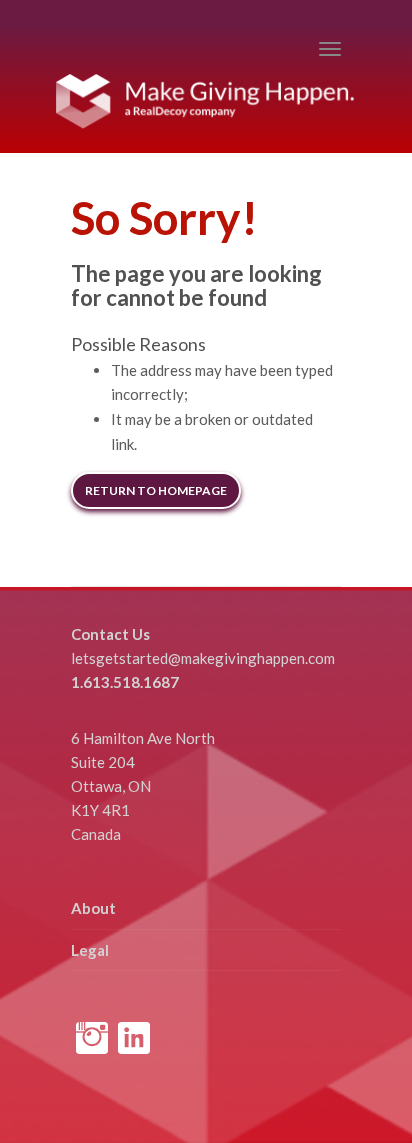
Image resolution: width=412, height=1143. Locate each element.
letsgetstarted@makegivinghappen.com (203, 658)
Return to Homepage (156, 490)
